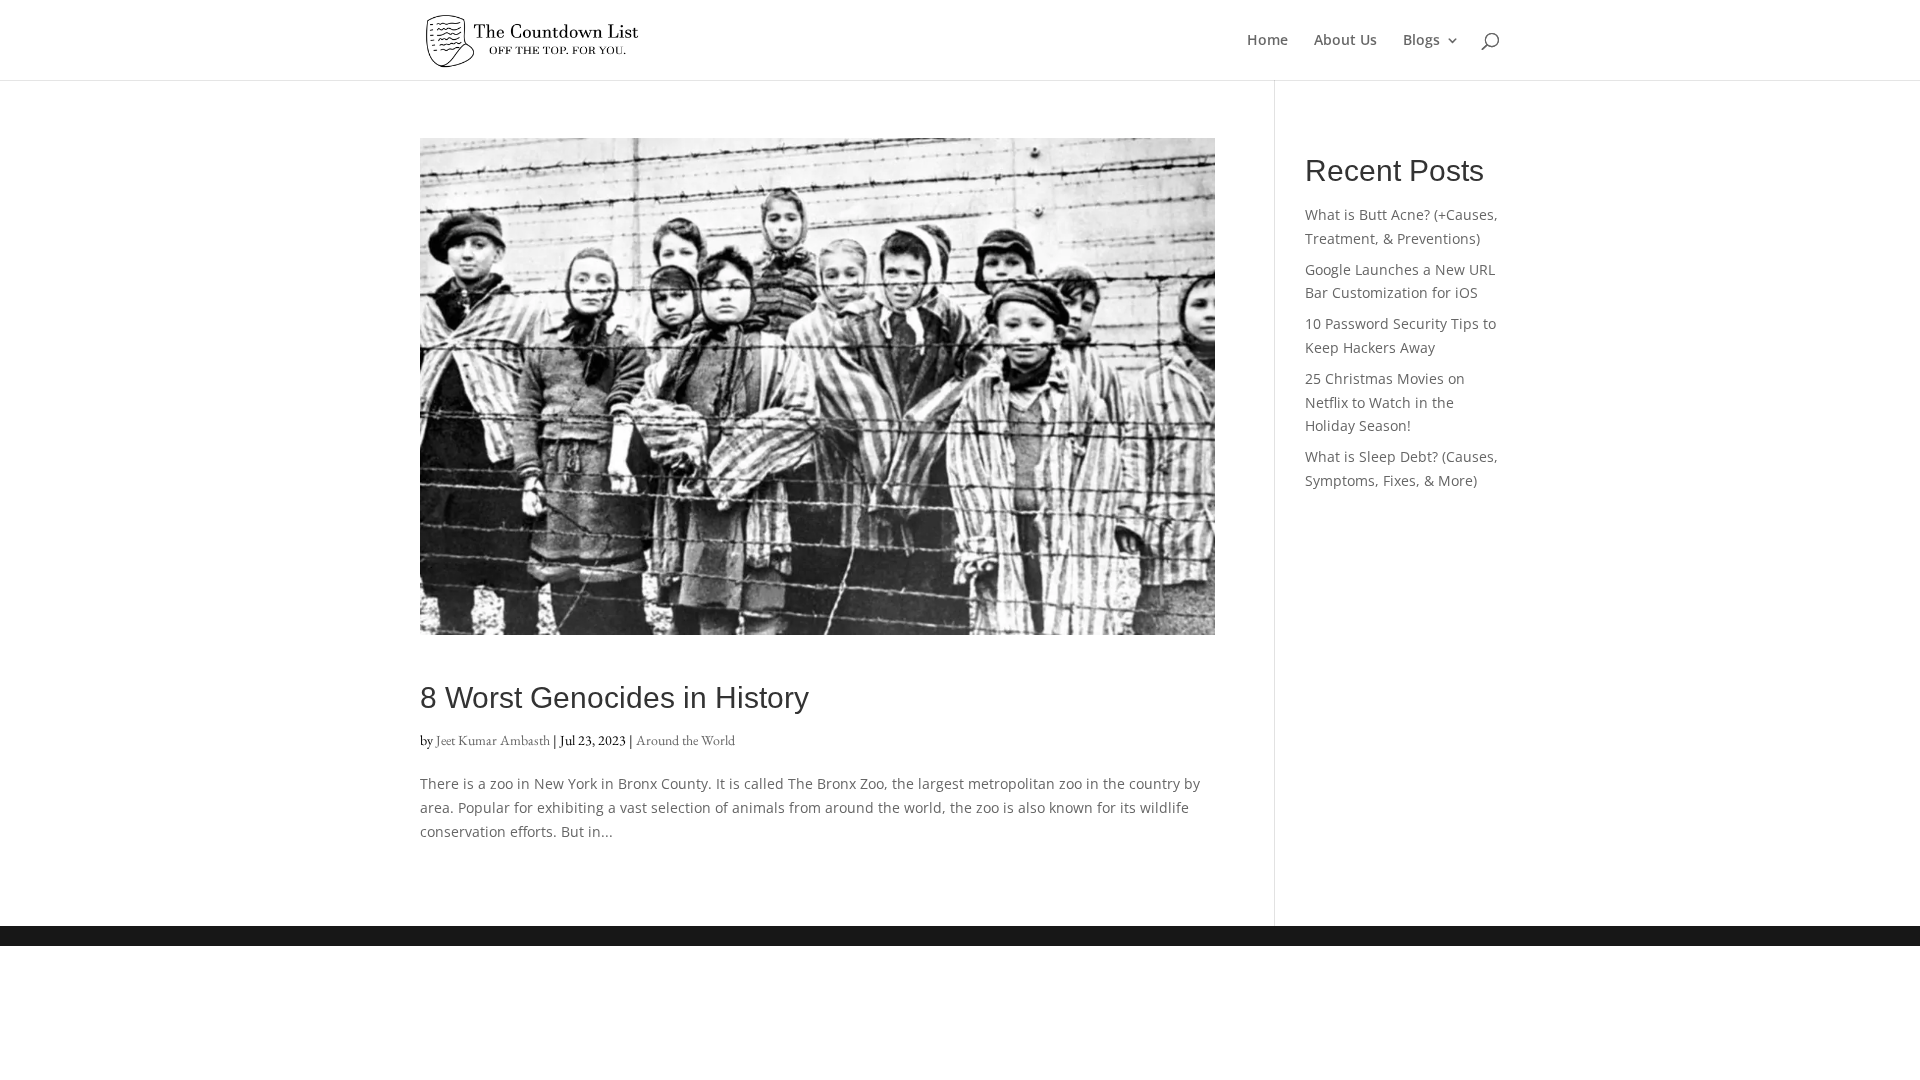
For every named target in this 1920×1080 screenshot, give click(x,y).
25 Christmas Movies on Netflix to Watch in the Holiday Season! (1385, 402)
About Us (1345, 41)
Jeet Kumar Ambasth (493, 740)
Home (1267, 41)
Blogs (1421, 41)
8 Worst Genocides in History (614, 697)
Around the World (685, 740)
